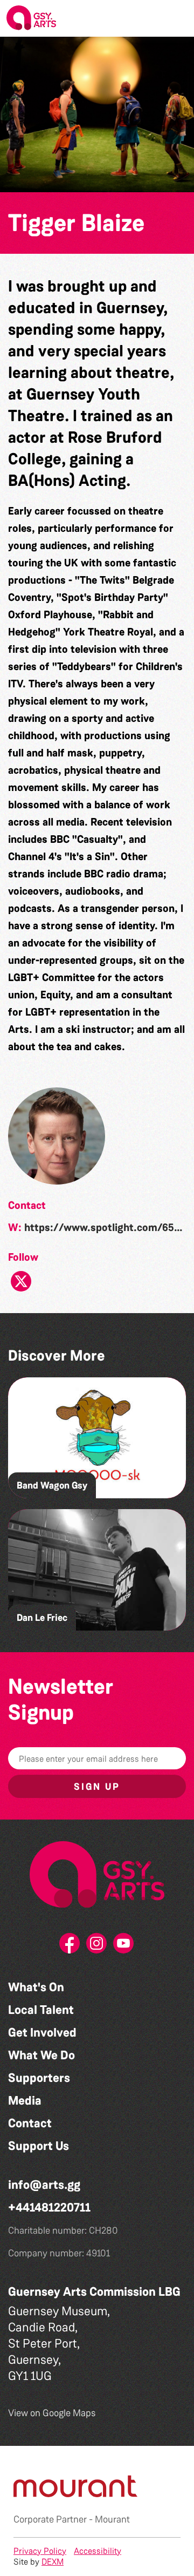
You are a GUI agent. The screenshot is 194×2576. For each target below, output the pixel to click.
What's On (36, 1987)
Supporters (39, 2078)
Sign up (97, 1787)
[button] (177, 18)
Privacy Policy (40, 2551)
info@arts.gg (44, 2185)
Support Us (39, 2146)
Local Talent (41, 2010)
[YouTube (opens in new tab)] (124, 1946)
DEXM (53, 2562)
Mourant (112, 2519)
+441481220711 (49, 2207)
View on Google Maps (52, 2413)
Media (25, 2101)
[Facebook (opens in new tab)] (70, 1946)
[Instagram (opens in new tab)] (97, 1946)
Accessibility (98, 2551)
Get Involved (42, 2033)
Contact (30, 2123)
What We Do (41, 2055)
